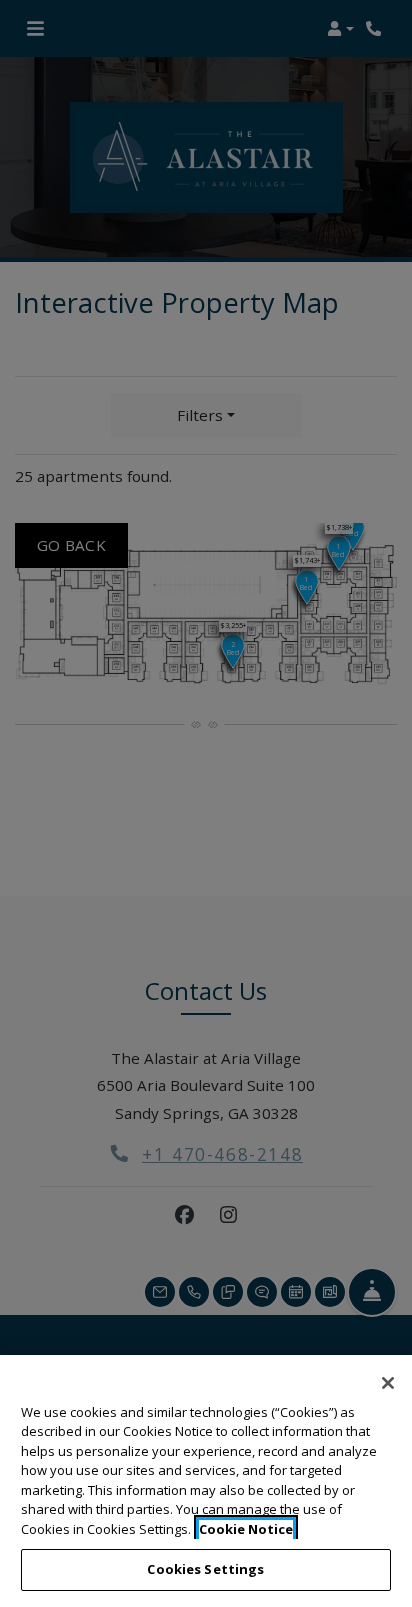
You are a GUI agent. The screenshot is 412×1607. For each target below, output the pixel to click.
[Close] (388, 1383)
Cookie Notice (246, 1529)
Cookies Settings (205, 1569)
